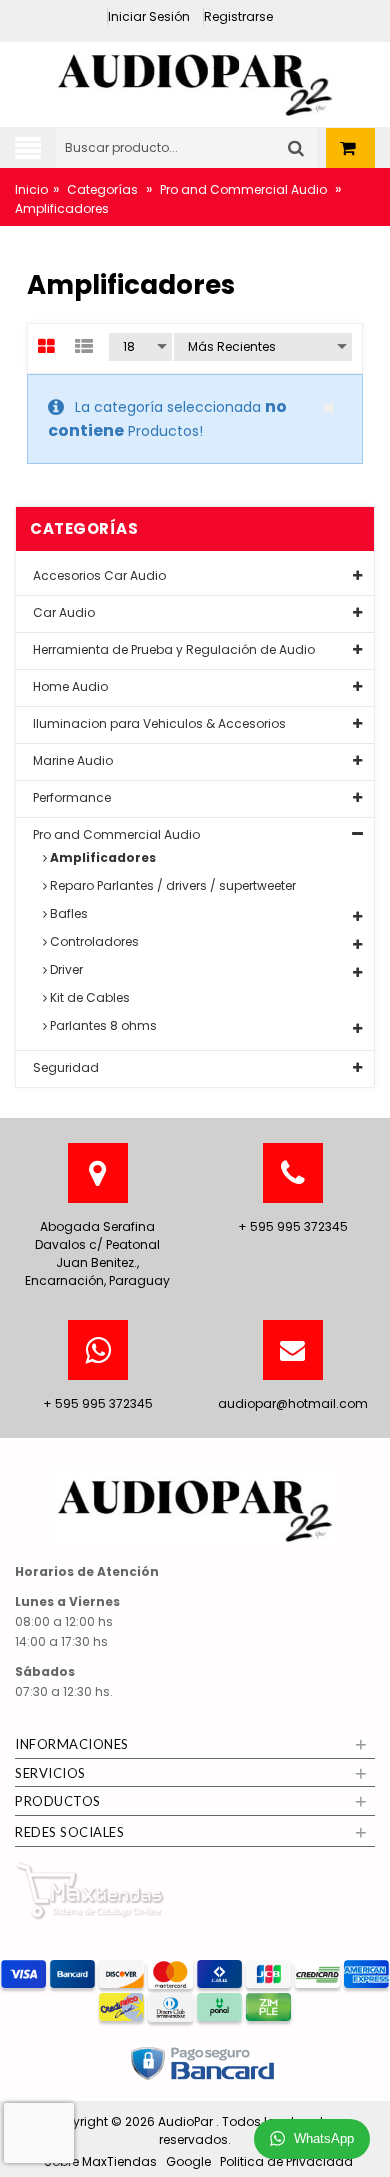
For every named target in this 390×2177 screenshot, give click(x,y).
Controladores (93, 941)
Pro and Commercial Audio (243, 189)
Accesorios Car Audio (98, 575)
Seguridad (64, 1067)
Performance (70, 797)
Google (188, 2161)
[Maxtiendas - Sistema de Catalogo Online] (90, 1889)
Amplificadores (101, 857)
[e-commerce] (195, 78)
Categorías (102, 189)
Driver (65, 969)
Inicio (31, 189)
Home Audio (69, 686)
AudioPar (187, 2121)
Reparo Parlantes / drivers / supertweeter (171, 885)
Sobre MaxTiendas (100, 2161)
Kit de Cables (88, 997)
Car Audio (62, 612)
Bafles (67, 913)
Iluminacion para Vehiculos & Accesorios (158, 723)
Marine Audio (71, 760)
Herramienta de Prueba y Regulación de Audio (172, 649)
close (329, 408)
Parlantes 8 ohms (102, 1025)
